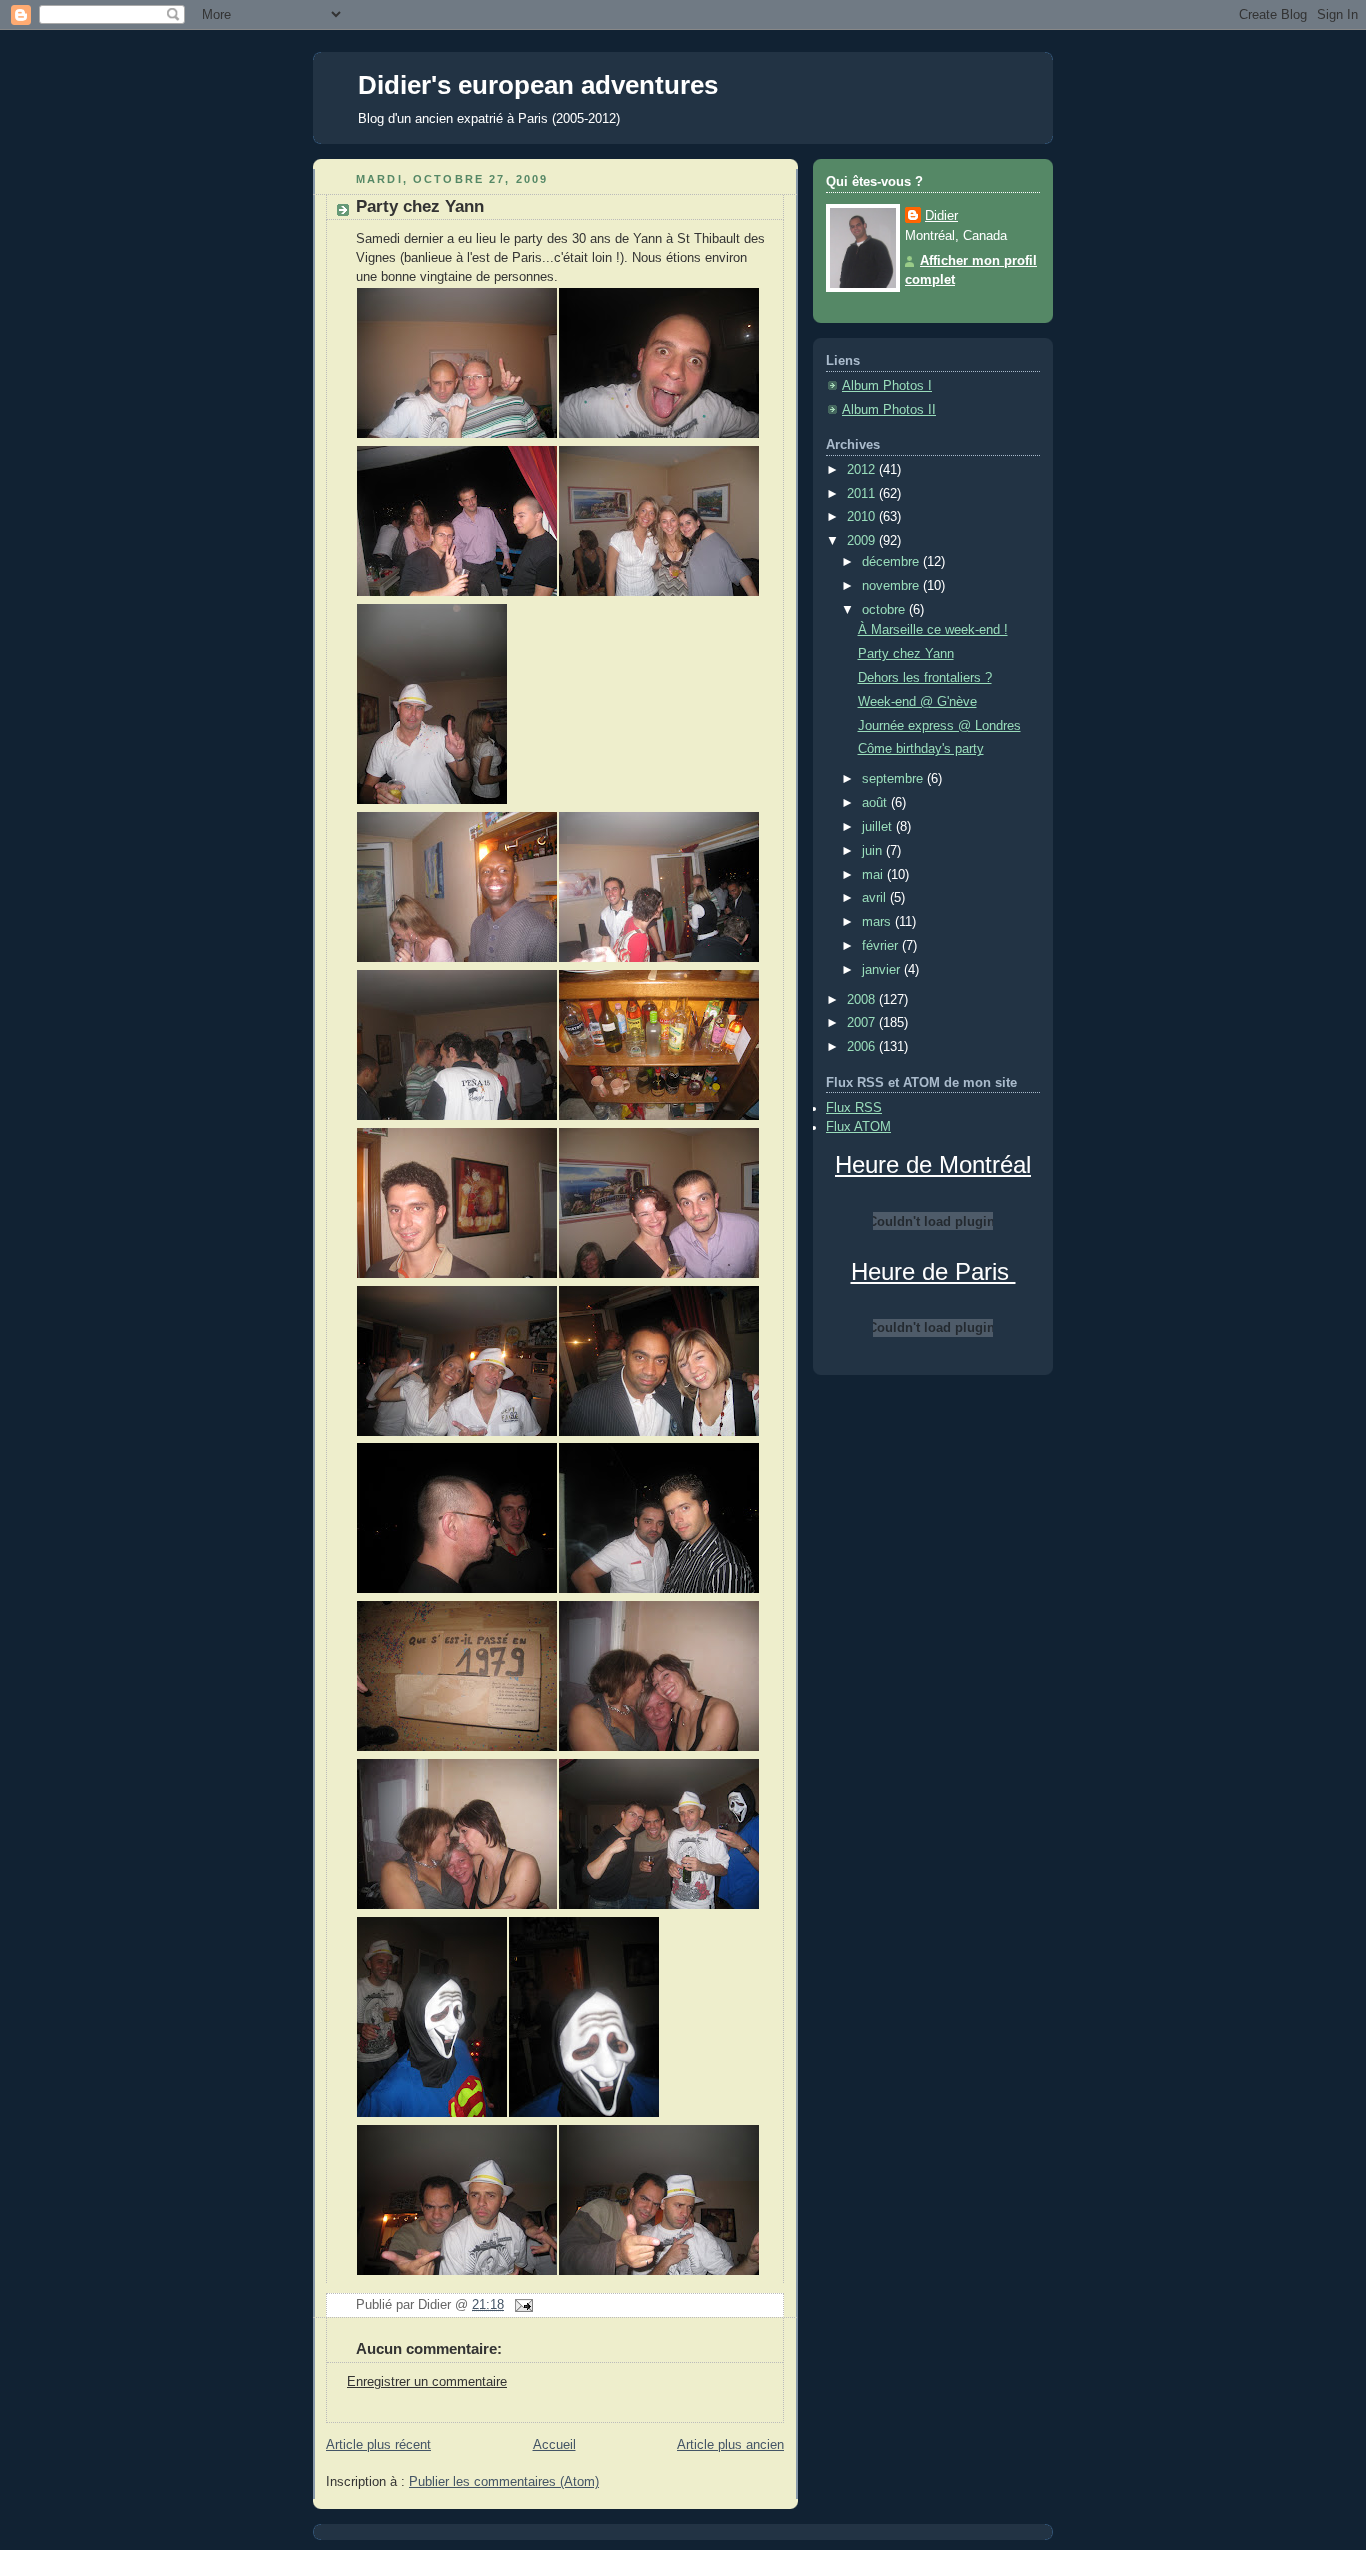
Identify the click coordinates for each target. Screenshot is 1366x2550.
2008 (863, 1000)
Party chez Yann (420, 206)
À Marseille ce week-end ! (933, 630)
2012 (863, 470)
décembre (892, 562)
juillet (879, 827)
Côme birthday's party (921, 749)
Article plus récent (378, 2445)
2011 (863, 494)
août (876, 803)
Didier (941, 216)
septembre (894, 779)
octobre (885, 610)
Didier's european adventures (538, 85)
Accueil (554, 2445)
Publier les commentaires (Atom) (504, 2482)
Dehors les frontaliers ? (925, 678)
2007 (863, 1023)
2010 (863, 517)
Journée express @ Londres (939, 726)
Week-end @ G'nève (917, 702)
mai (874, 875)
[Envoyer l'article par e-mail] (521, 2305)
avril (876, 898)
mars (878, 922)
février (882, 946)
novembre (892, 586)
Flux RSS (854, 1108)
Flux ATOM (858, 1127)
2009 (863, 541)
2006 (863, 1047)
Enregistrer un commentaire (427, 2382)
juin (874, 851)
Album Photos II (889, 410)
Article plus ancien (730, 2445)
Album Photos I (887, 386)
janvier (883, 970)
